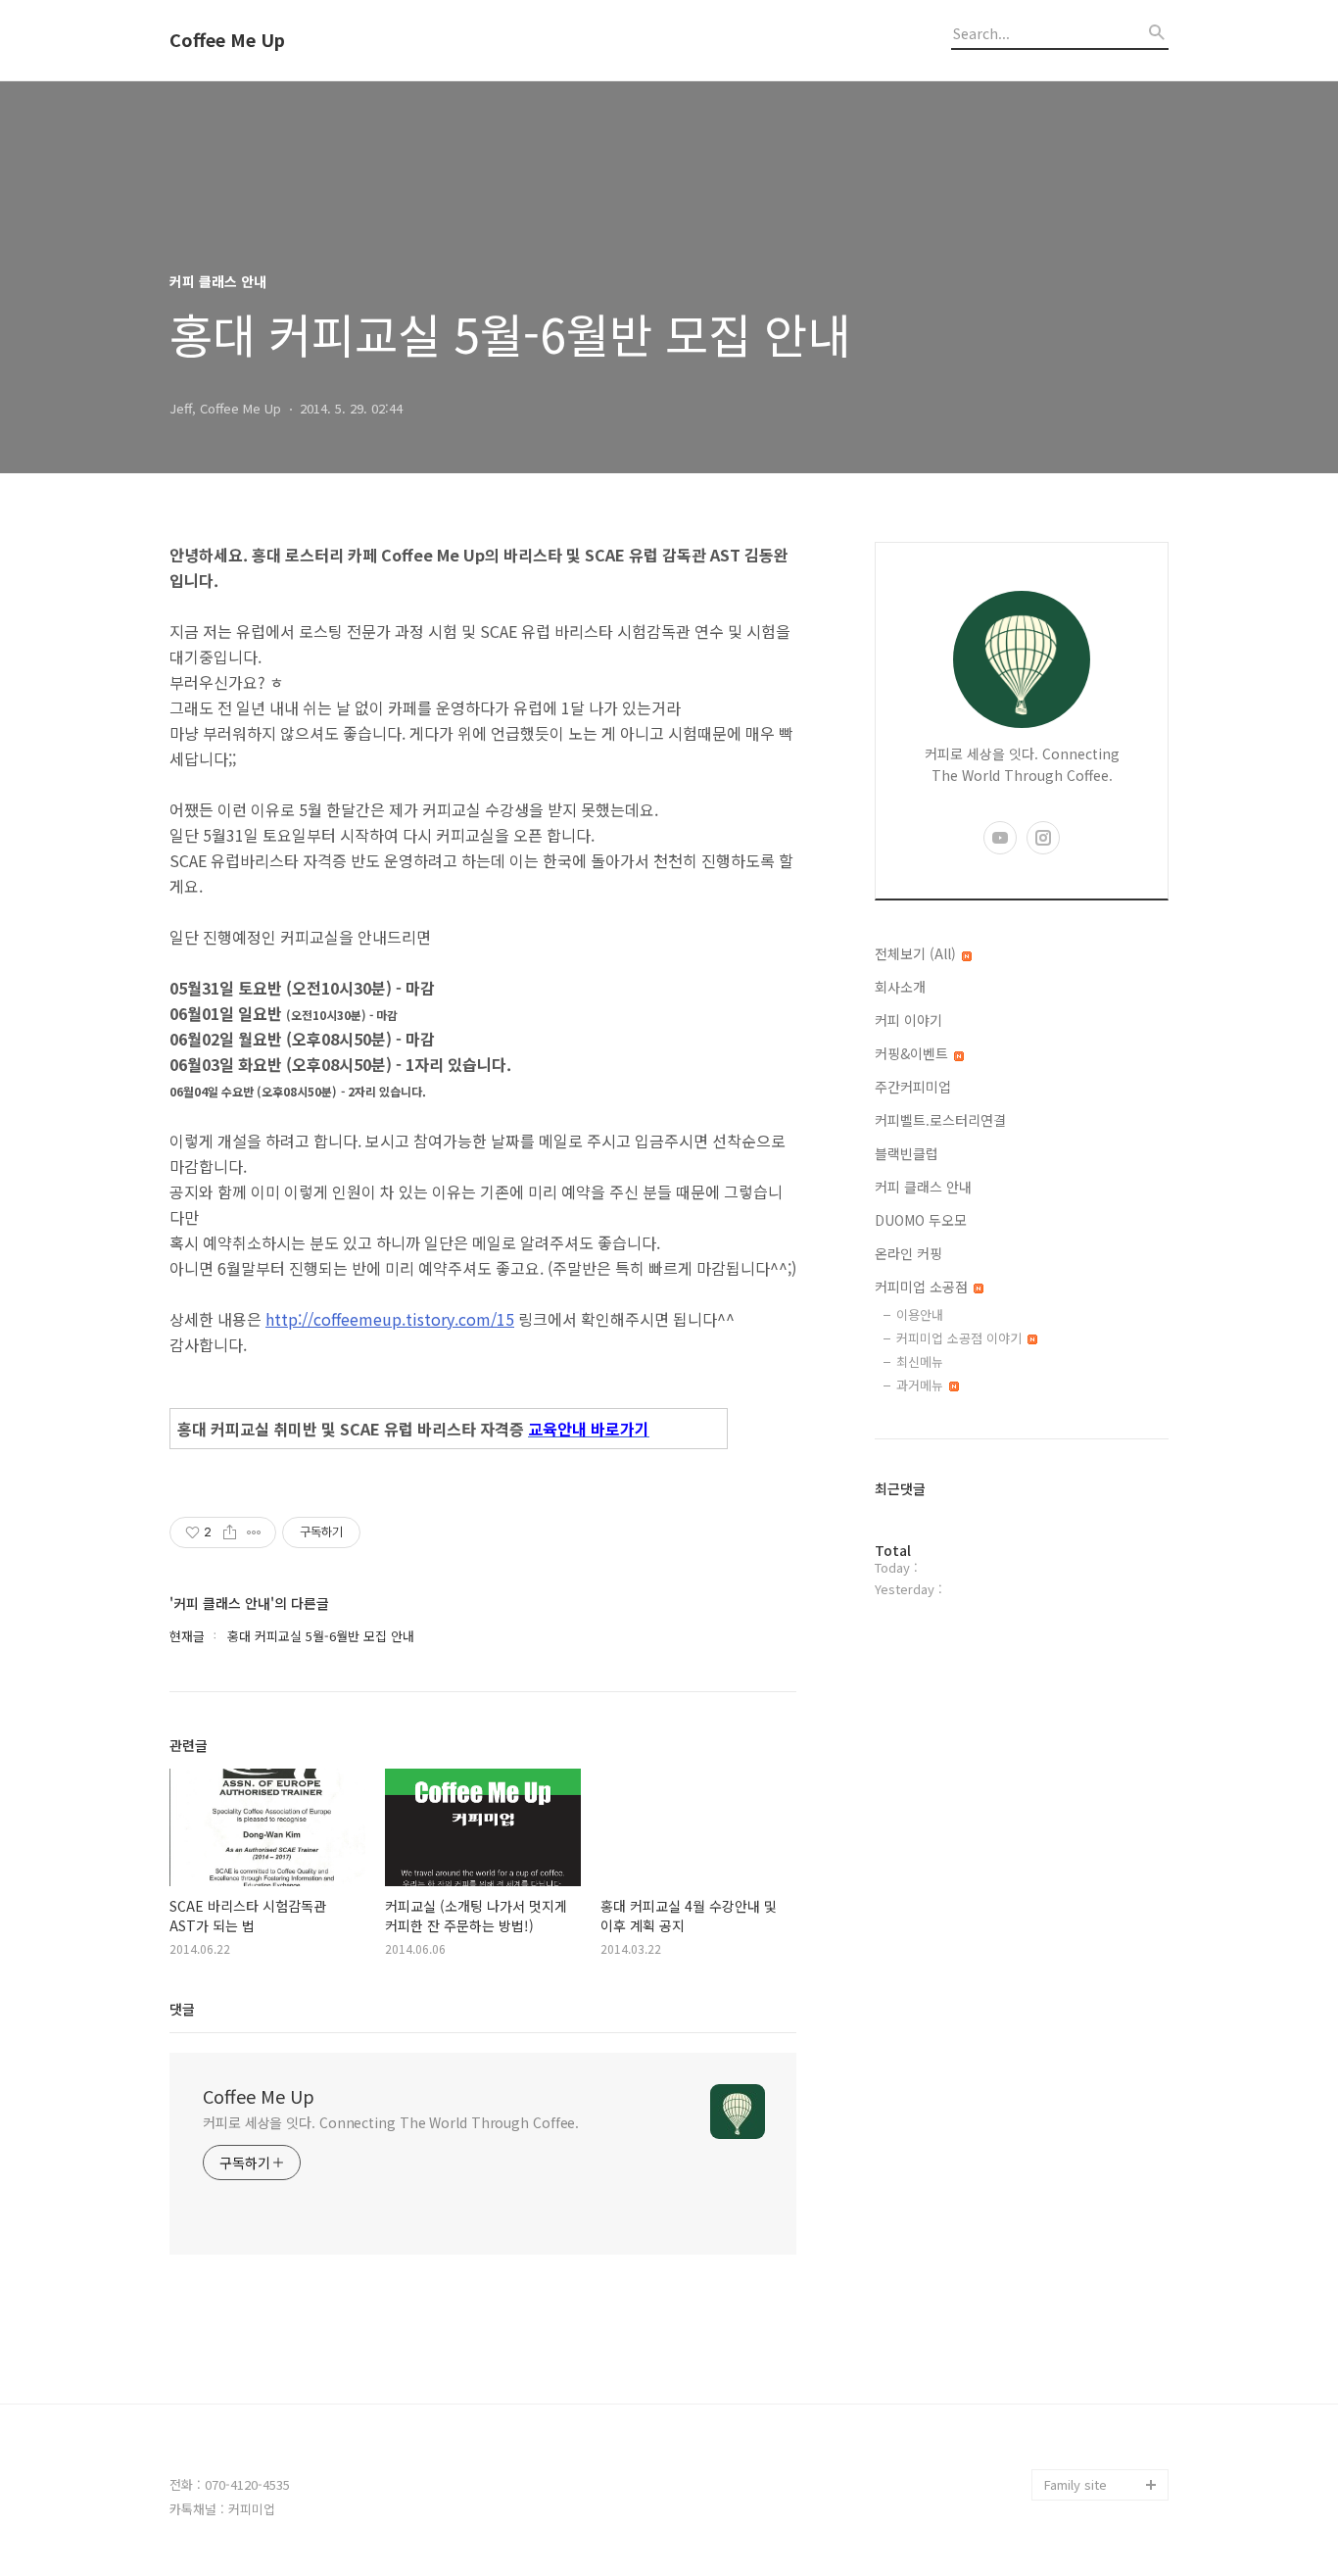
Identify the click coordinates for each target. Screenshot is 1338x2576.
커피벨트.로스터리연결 (940, 1120)
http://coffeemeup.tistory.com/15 (390, 1319)
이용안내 (920, 1314)
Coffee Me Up (227, 40)
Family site (1075, 2484)
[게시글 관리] (254, 1532)
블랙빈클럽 (907, 1153)
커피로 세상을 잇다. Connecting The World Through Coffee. (391, 2122)
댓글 (182, 2009)
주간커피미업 (913, 1087)
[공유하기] (230, 1532)
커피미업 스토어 (1088, 2390)
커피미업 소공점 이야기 (961, 1338)
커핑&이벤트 (913, 1053)
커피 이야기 (908, 1020)
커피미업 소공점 (923, 1287)
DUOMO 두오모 (921, 1220)
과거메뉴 (922, 1385)
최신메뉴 (920, 1361)
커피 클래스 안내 (923, 1187)
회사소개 (900, 987)
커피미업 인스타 (1088, 2422)
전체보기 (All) (917, 953)
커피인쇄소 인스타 (1094, 2453)
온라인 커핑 (908, 1253)
